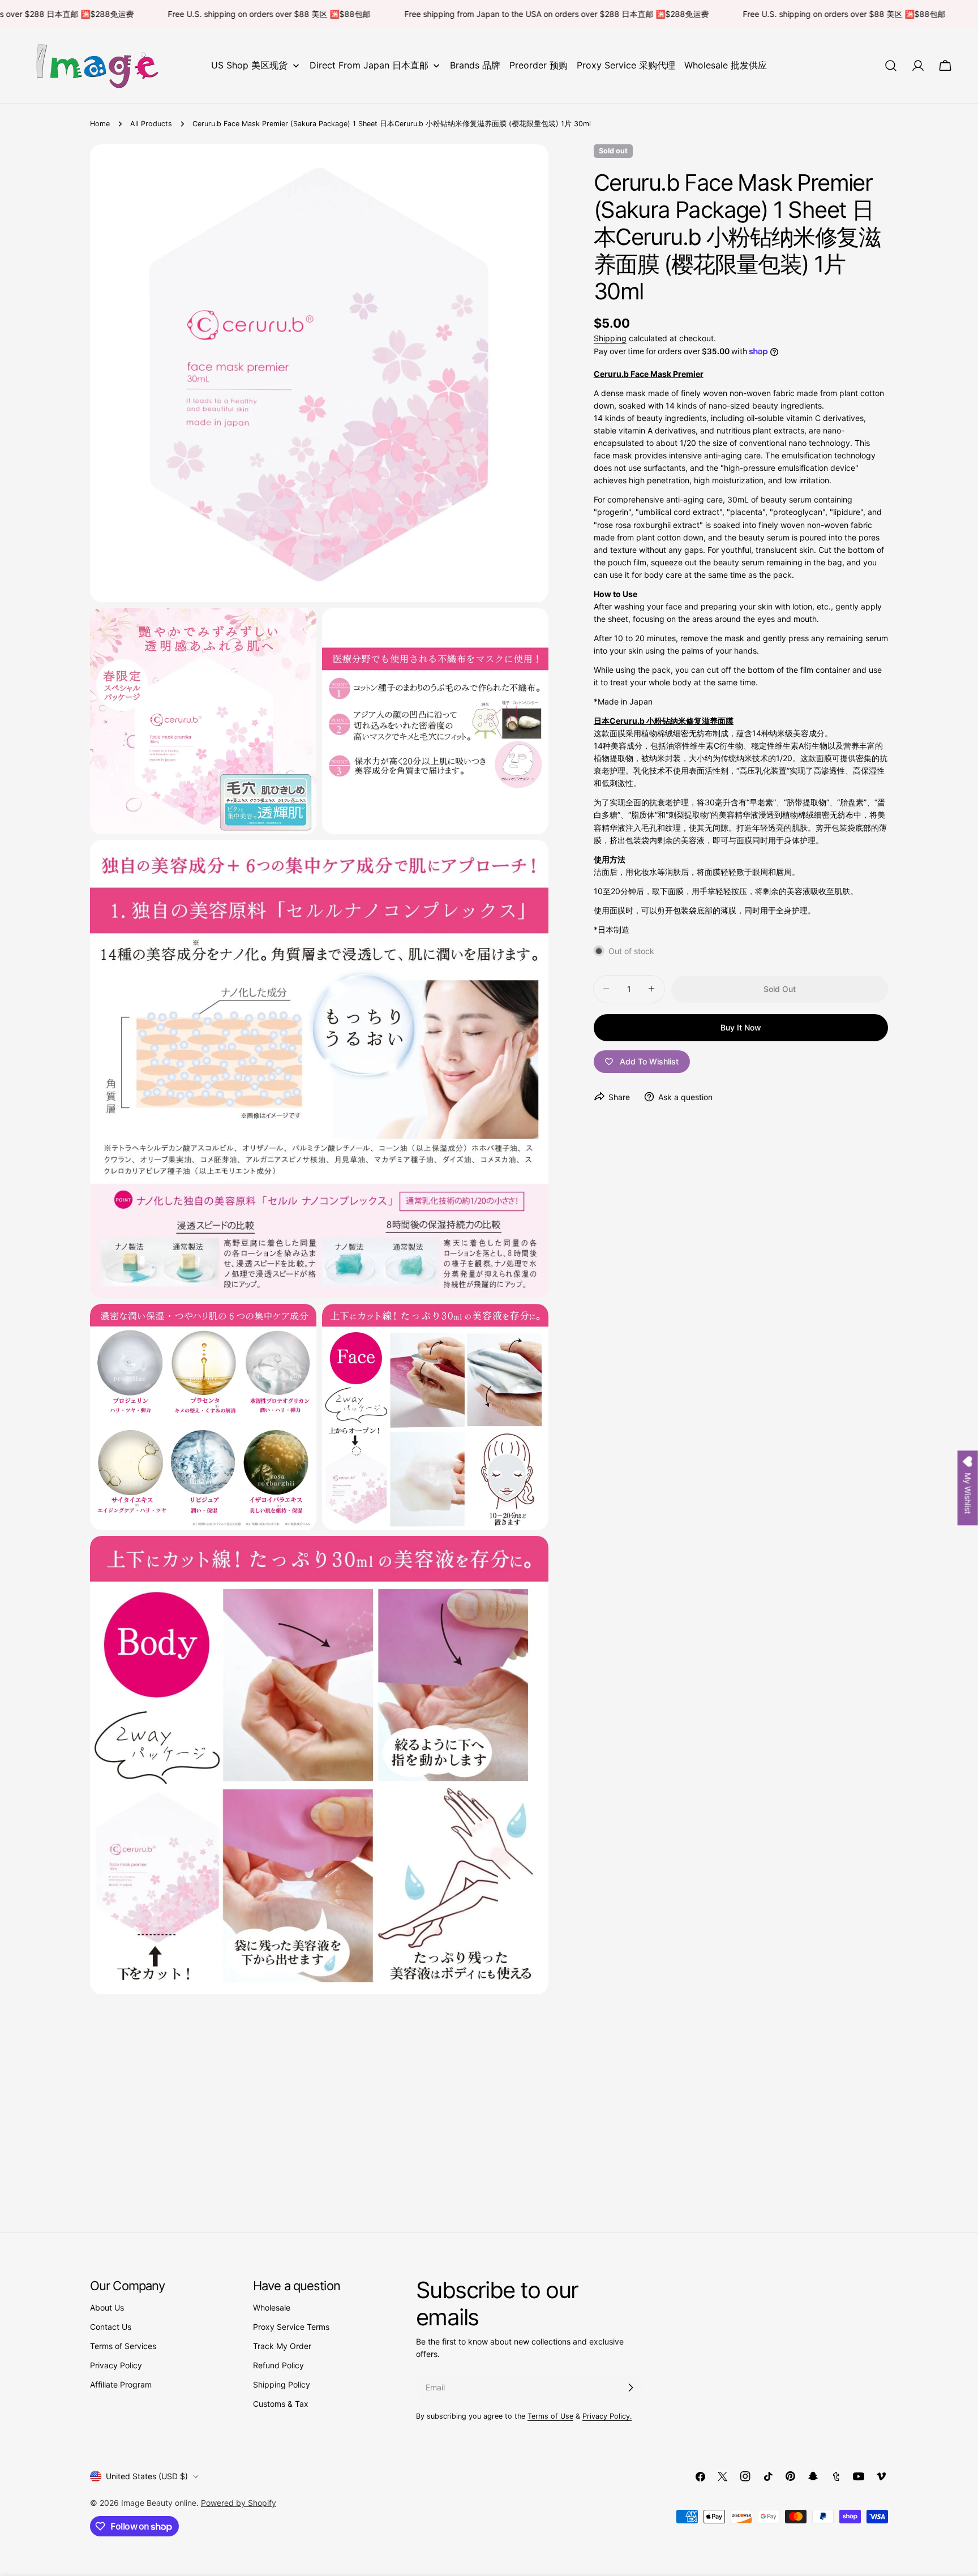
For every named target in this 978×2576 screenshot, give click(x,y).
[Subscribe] (630, 2388)
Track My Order (282, 2346)
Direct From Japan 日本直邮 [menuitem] (369, 65)
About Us (107, 2307)
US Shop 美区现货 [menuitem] (249, 65)
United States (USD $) (147, 2476)
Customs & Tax (281, 2404)
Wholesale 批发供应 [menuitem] (726, 65)
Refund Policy (278, 2365)
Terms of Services (123, 2346)
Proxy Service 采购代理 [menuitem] (626, 65)
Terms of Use (550, 2416)
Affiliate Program (121, 2384)
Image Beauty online (159, 2503)
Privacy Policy (116, 2365)
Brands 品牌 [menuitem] (475, 65)
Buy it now (741, 1027)
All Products (151, 124)
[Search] (891, 66)
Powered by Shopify (239, 2503)
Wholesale (272, 2307)
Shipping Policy (282, 2384)
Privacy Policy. (607, 2416)
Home (100, 124)
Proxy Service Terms (291, 2327)
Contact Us (111, 2327)
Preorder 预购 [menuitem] (539, 65)
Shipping (610, 338)
